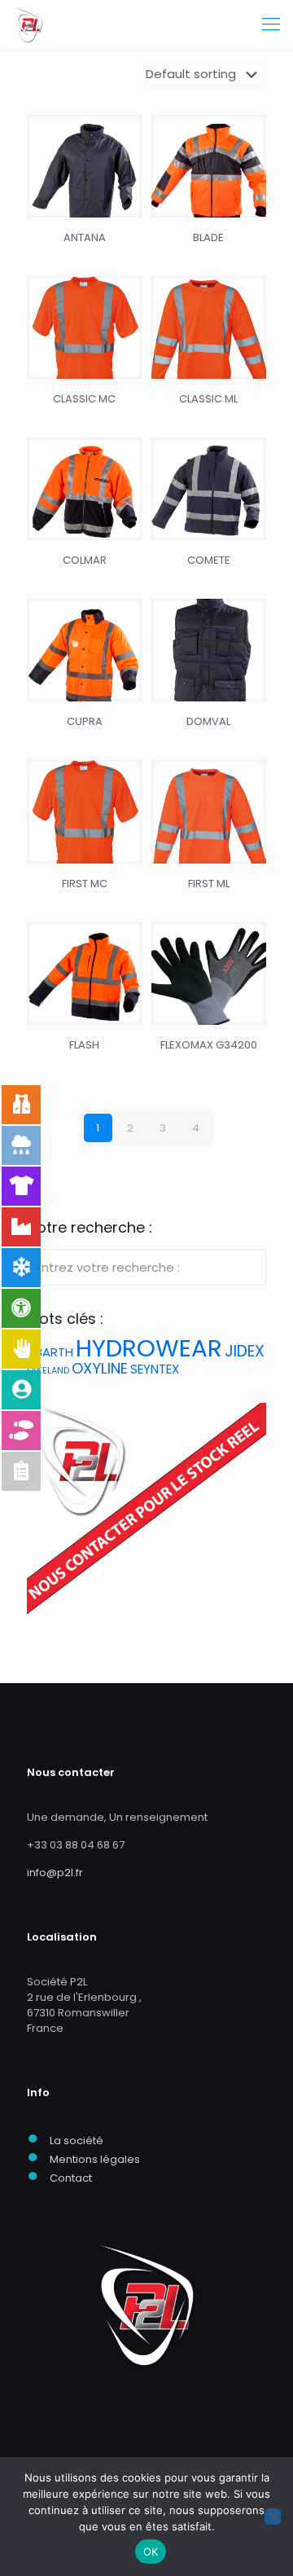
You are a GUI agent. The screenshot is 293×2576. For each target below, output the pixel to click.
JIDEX (245, 1351)
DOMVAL (208, 721)
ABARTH (50, 1352)
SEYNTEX (155, 1369)
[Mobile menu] (271, 24)
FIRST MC (85, 884)
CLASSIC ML (208, 399)
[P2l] (28, 24)
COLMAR (85, 560)
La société (77, 2141)
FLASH (84, 1045)
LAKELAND (48, 1371)
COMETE (209, 560)
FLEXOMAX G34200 (209, 1045)
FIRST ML (209, 884)
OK (151, 2552)
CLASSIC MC (84, 399)
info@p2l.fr (55, 1873)
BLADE (208, 237)
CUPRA (85, 721)
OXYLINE (100, 1368)
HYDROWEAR (149, 1348)
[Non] (273, 2517)
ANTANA (85, 237)
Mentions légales (95, 2159)
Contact (71, 2178)
